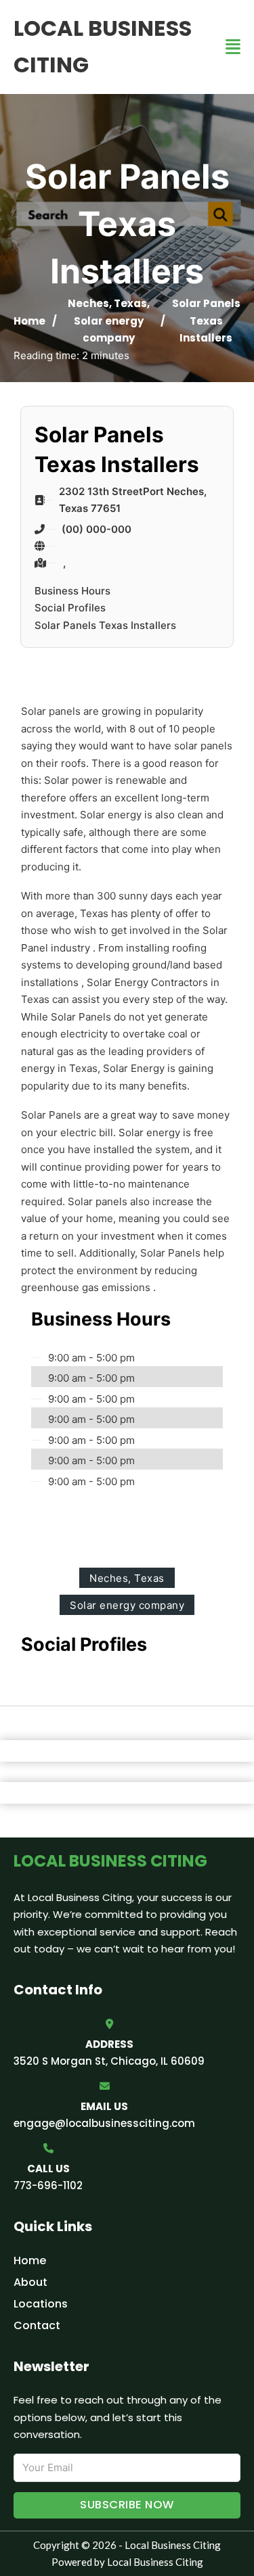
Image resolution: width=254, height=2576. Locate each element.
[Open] (233, 47)
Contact (37, 2325)
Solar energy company (127, 1605)
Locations (41, 2304)
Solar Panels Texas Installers (105, 625)
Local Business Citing (103, 46)
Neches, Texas (107, 303)
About (30, 2282)
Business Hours (72, 591)
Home (29, 321)
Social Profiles (70, 608)
